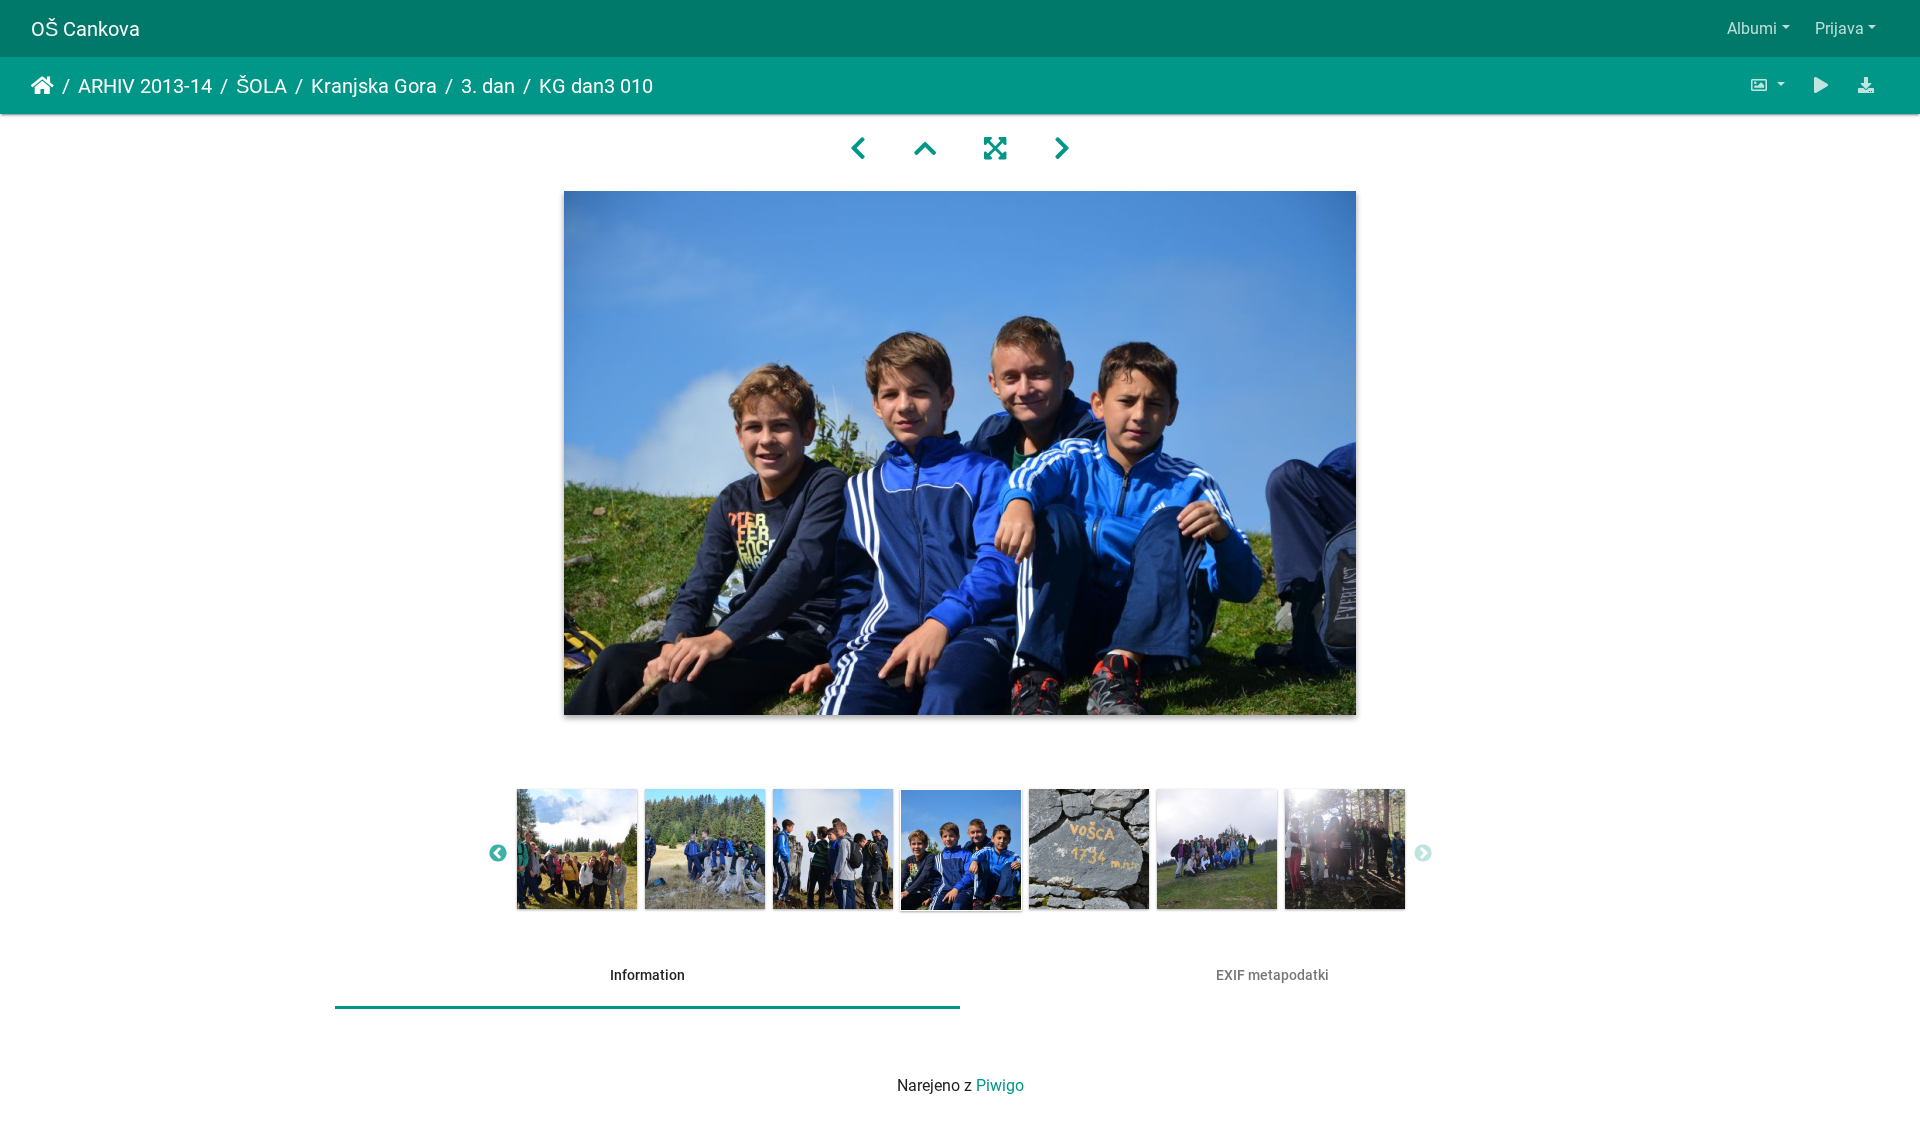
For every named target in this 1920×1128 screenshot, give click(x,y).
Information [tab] (647, 975)
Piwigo (1000, 1085)
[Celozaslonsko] (995, 149)
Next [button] (1423, 854)
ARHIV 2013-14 (145, 86)
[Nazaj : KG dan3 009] (858, 149)
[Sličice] (925, 149)
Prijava (1839, 28)
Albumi (1752, 28)
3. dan (488, 86)
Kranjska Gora (374, 86)
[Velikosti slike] (1767, 85)
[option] (577, 849)
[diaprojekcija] (1821, 85)
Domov (42, 86)
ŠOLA (261, 86)
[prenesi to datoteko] (1866, 85)
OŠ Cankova (85, 29)
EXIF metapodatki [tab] (1272, 975)
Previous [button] (498, 854)
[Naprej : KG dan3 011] (1062, 149)
